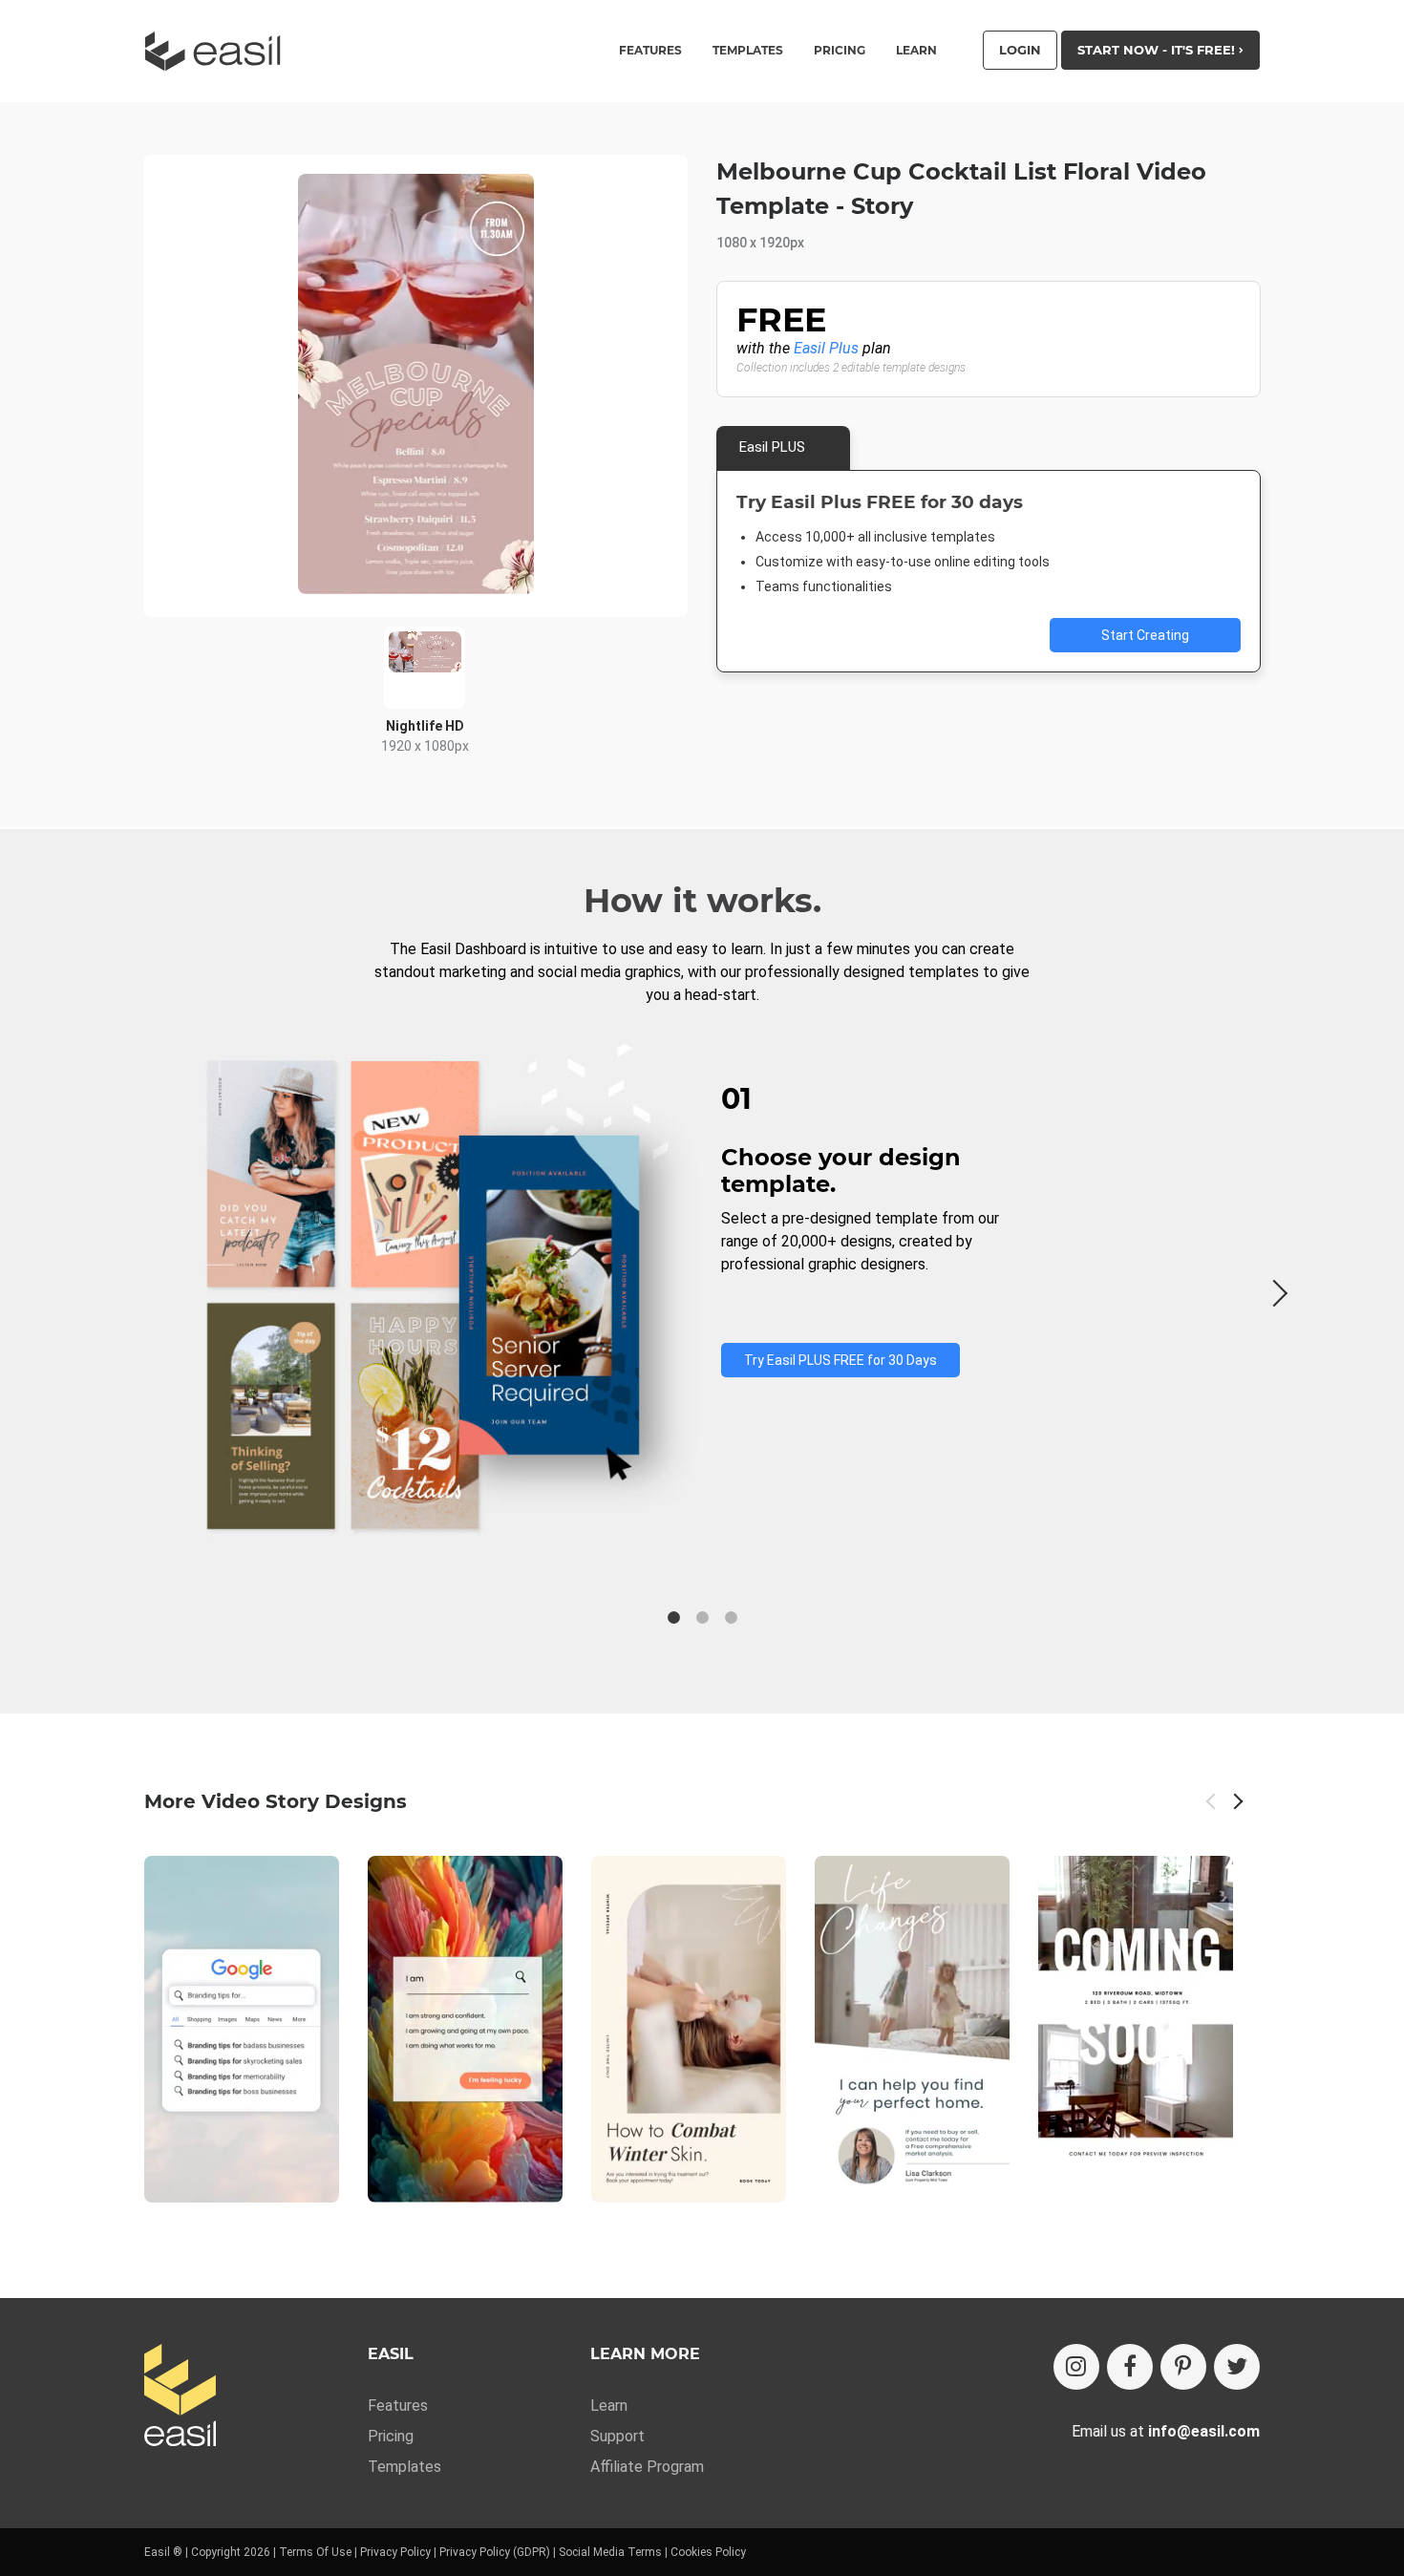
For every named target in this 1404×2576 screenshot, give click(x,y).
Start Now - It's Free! (1158, 50)
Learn (916, 51)
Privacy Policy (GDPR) (495, 2552)
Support (617, 2436)
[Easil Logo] (219, 51)
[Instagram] (1076, 2367)
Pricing (840, 51)
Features (398, 2406)
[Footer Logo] (180, 2397)
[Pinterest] (1183, 2367)
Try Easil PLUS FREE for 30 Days (840, 1360)
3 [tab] (731, 1618)
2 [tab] (702, 1618)
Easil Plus (826, 348)
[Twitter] (1237, 2367)
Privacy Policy (395, 2552)
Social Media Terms (610, 2552)
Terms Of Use (315, 2552)
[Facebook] (1130, 2367)
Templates (404, 2467)
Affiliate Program (647, 2467)
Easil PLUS (772, 447)
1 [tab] (673, 1618)
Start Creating (1145, 635)
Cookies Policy (708, 2552)
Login (1020, 50)
